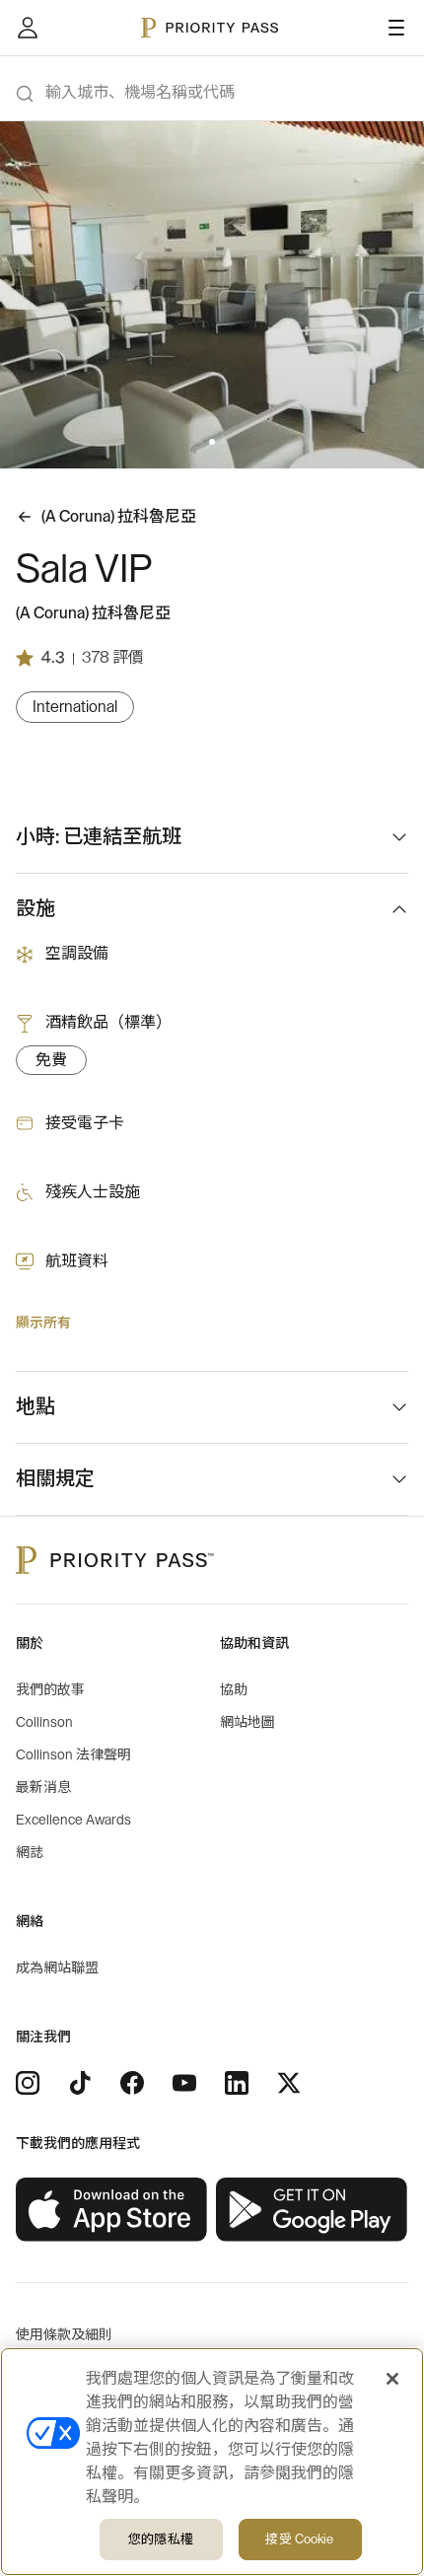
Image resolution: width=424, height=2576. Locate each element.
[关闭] (392, 2379)
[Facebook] (132, 2083)
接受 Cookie (299, 2539)
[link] (112, 2210)
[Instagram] (28, 2083)
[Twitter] (289, 2083)
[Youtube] (184, 2083)
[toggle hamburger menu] (396, 28)
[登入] (28, 28)
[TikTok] (80, 2083)
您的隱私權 (161, 2539)
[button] (200, 442)
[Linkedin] (237, 2083)
